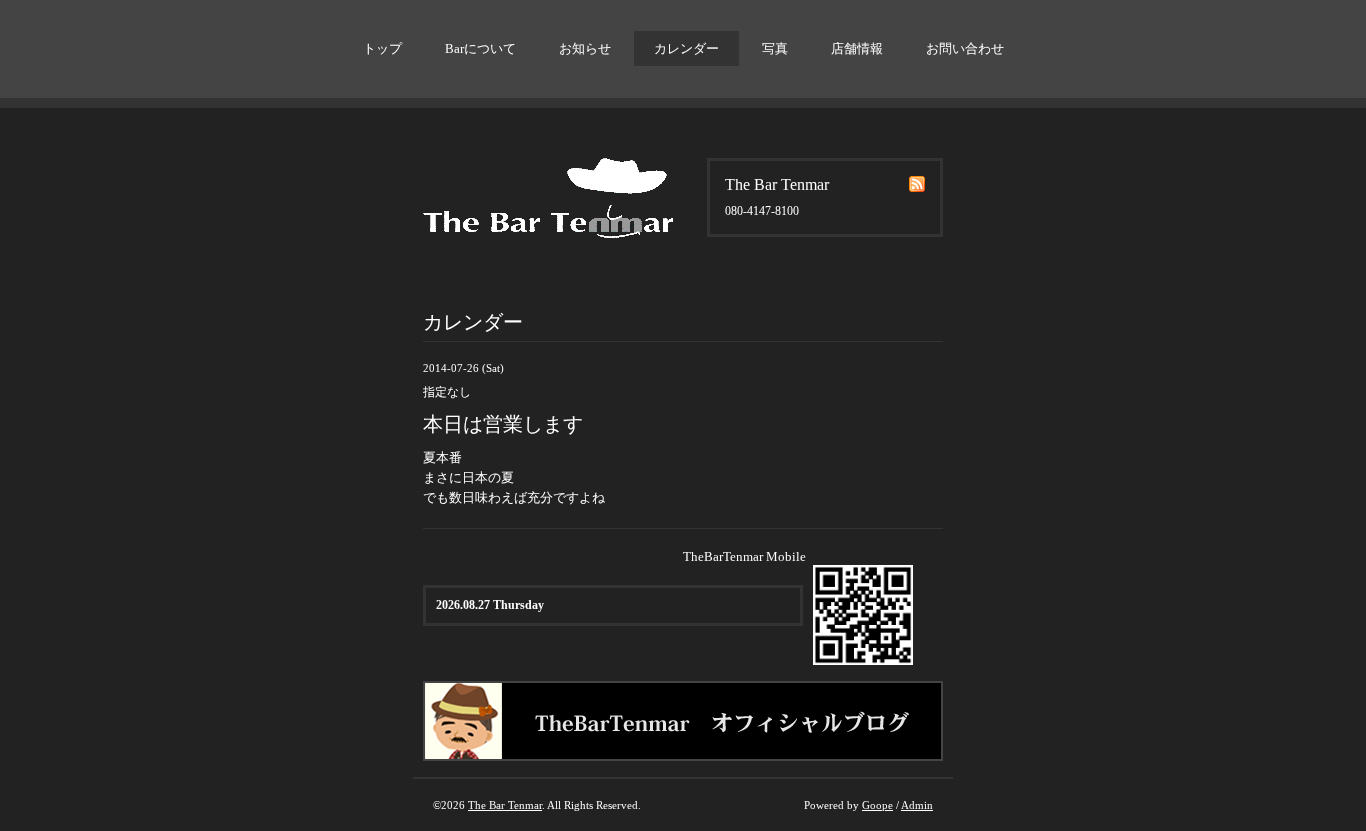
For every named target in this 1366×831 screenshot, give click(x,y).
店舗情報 (857, 48)
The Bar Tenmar (505, 805)
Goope (877, 805)
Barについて (480, 48)
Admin (917, 805)
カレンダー (686, 48)
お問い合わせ (965, 48)
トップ (382, 48)
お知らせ (585, 48)
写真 (775, 48)
